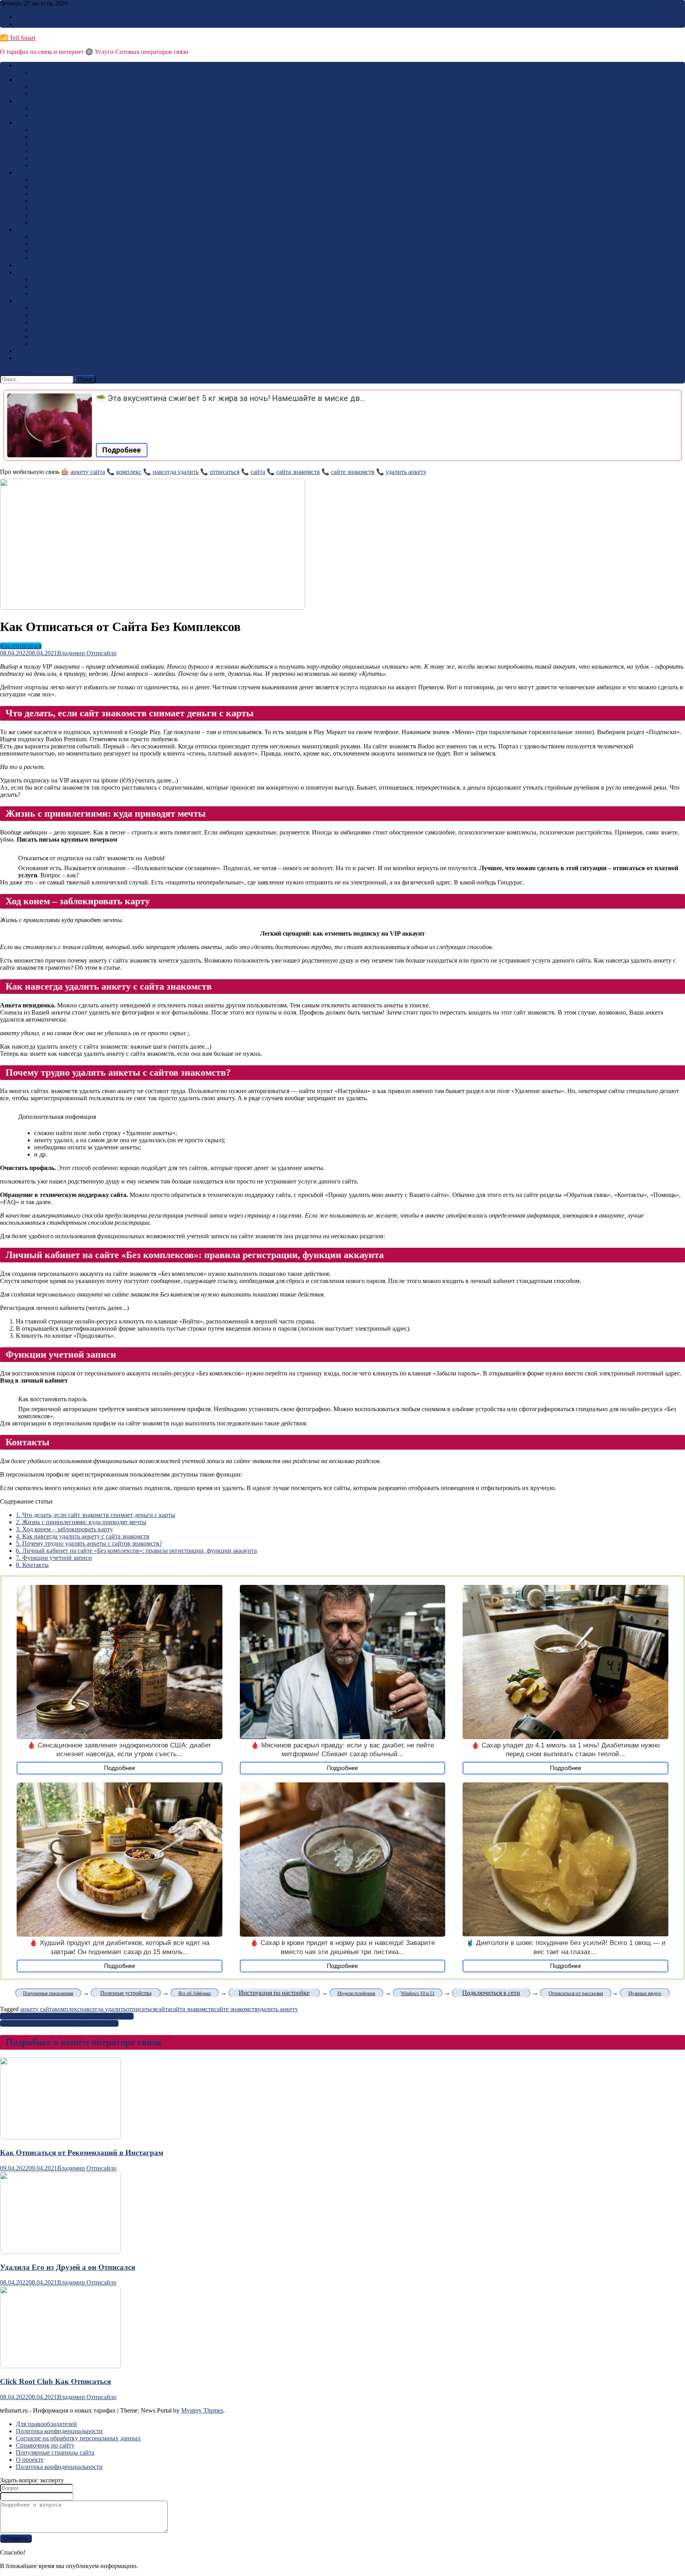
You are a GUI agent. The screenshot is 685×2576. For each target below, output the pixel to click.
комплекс (129, 472)
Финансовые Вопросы (62, 194)
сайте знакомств (353, 472)
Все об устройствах (58, 308)
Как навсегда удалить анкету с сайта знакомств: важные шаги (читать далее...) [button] (106, 1046)
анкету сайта (88, 472)
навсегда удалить (176, 472)
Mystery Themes (202, 2410)
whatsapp (44, 294)
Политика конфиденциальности (59, 2431)
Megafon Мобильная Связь (68, 115)
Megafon (27, 101)
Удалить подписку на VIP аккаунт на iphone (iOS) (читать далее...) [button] (89, 780)
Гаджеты (28, 301)
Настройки (47, 344)
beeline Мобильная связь (64, 72)
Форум (25, 358)
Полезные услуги (55, 258)
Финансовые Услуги (59, 158)
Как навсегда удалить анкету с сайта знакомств (83, 1536)
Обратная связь (36, 24)
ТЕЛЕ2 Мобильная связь (65, 87)
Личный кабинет (55, 208)
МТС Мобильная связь (62, 129)
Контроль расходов (57, 151)
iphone (40, 337)
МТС (23, 122)
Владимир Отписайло (87, 653)
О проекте (30, 2460)
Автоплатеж (48, 165)
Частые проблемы (56, 322)
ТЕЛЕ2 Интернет (55, 94)
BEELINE (29, 65)
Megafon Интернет (57, 108)
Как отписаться (37, 229)
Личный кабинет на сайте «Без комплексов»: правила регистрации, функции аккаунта (136, 1551)
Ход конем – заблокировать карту (64, 1529)
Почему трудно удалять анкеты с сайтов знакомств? (89, 1543)
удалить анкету (406, 472)
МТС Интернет (53, 137)
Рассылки (45, 251)
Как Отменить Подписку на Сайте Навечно (59, 2023)
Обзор (24, 351)
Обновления (49, 329)
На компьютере (53, 315)
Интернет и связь (39, 272)
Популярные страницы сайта (55, 2452)
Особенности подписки (64, 237)
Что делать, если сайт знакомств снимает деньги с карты (96, 1515)
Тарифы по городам (59, 187)
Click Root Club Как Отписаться (55, 2381)
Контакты (32, 1565)
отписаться (225, 472)
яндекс (41, 287)
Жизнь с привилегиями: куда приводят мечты (81, 1522)
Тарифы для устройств (62, 179)
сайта (258, 472)
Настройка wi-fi (53, 215)
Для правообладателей (46, 2424)
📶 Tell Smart (18, 38)
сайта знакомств (298, 472)
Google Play (32, 265)
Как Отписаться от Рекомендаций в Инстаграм (82, 2153)
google (40, 279)
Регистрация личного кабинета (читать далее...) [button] (64, 1308)
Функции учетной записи (54, 1558)
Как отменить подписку (64, 244)
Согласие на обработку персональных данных (78, 2438)
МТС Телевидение (57, 144)
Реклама (27, 17)
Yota (22, 172)
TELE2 (25, 80)
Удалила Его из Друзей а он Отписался (68, 2267)
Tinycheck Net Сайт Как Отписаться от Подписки (67, 2016)
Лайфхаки (45, 222)
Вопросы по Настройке (63, 201)
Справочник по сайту (45, 2445)
